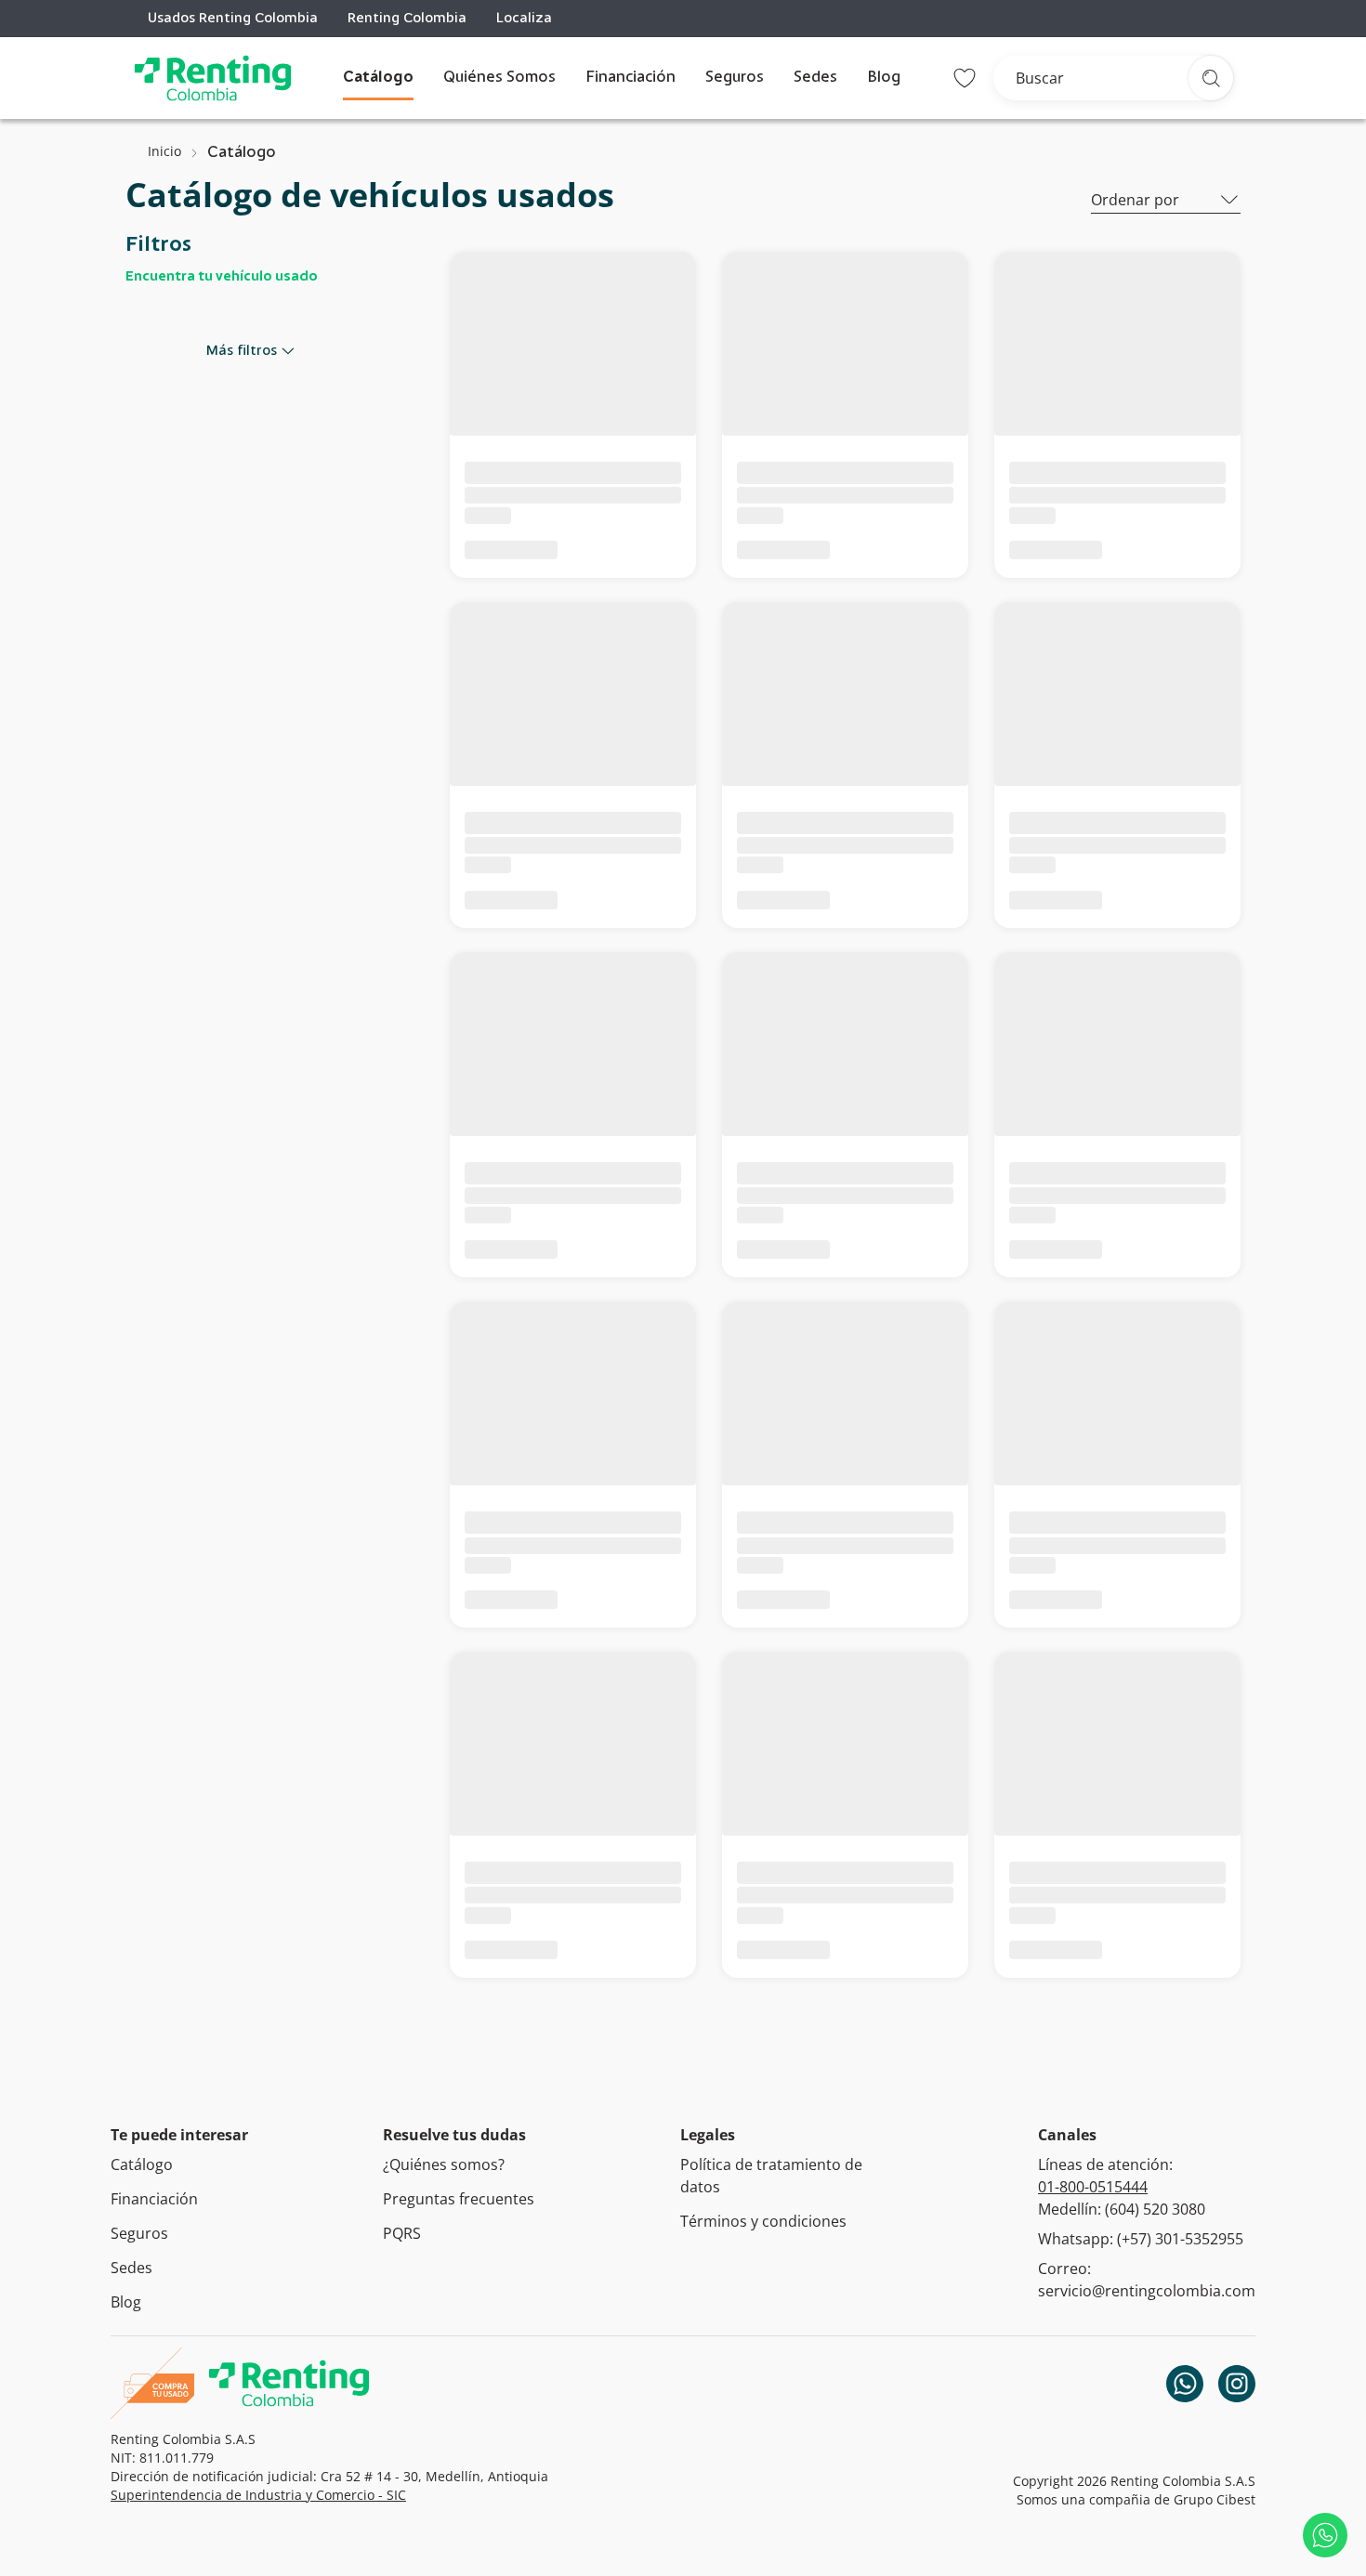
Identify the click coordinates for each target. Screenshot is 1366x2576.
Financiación (630, 78)
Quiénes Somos (499, 78)
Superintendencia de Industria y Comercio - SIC (258, 2495)
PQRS (402, 2233)
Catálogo (378, 78)
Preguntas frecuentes (459, 2199)
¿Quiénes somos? (444, 2164)
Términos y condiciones (763, 2221)
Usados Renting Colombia (233, 19)
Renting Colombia (407, 19)
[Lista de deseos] (965, 78)
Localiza (524, 19)
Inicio (164, 151)
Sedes (815, 78)
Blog (884, 78)
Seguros (735, 78)
